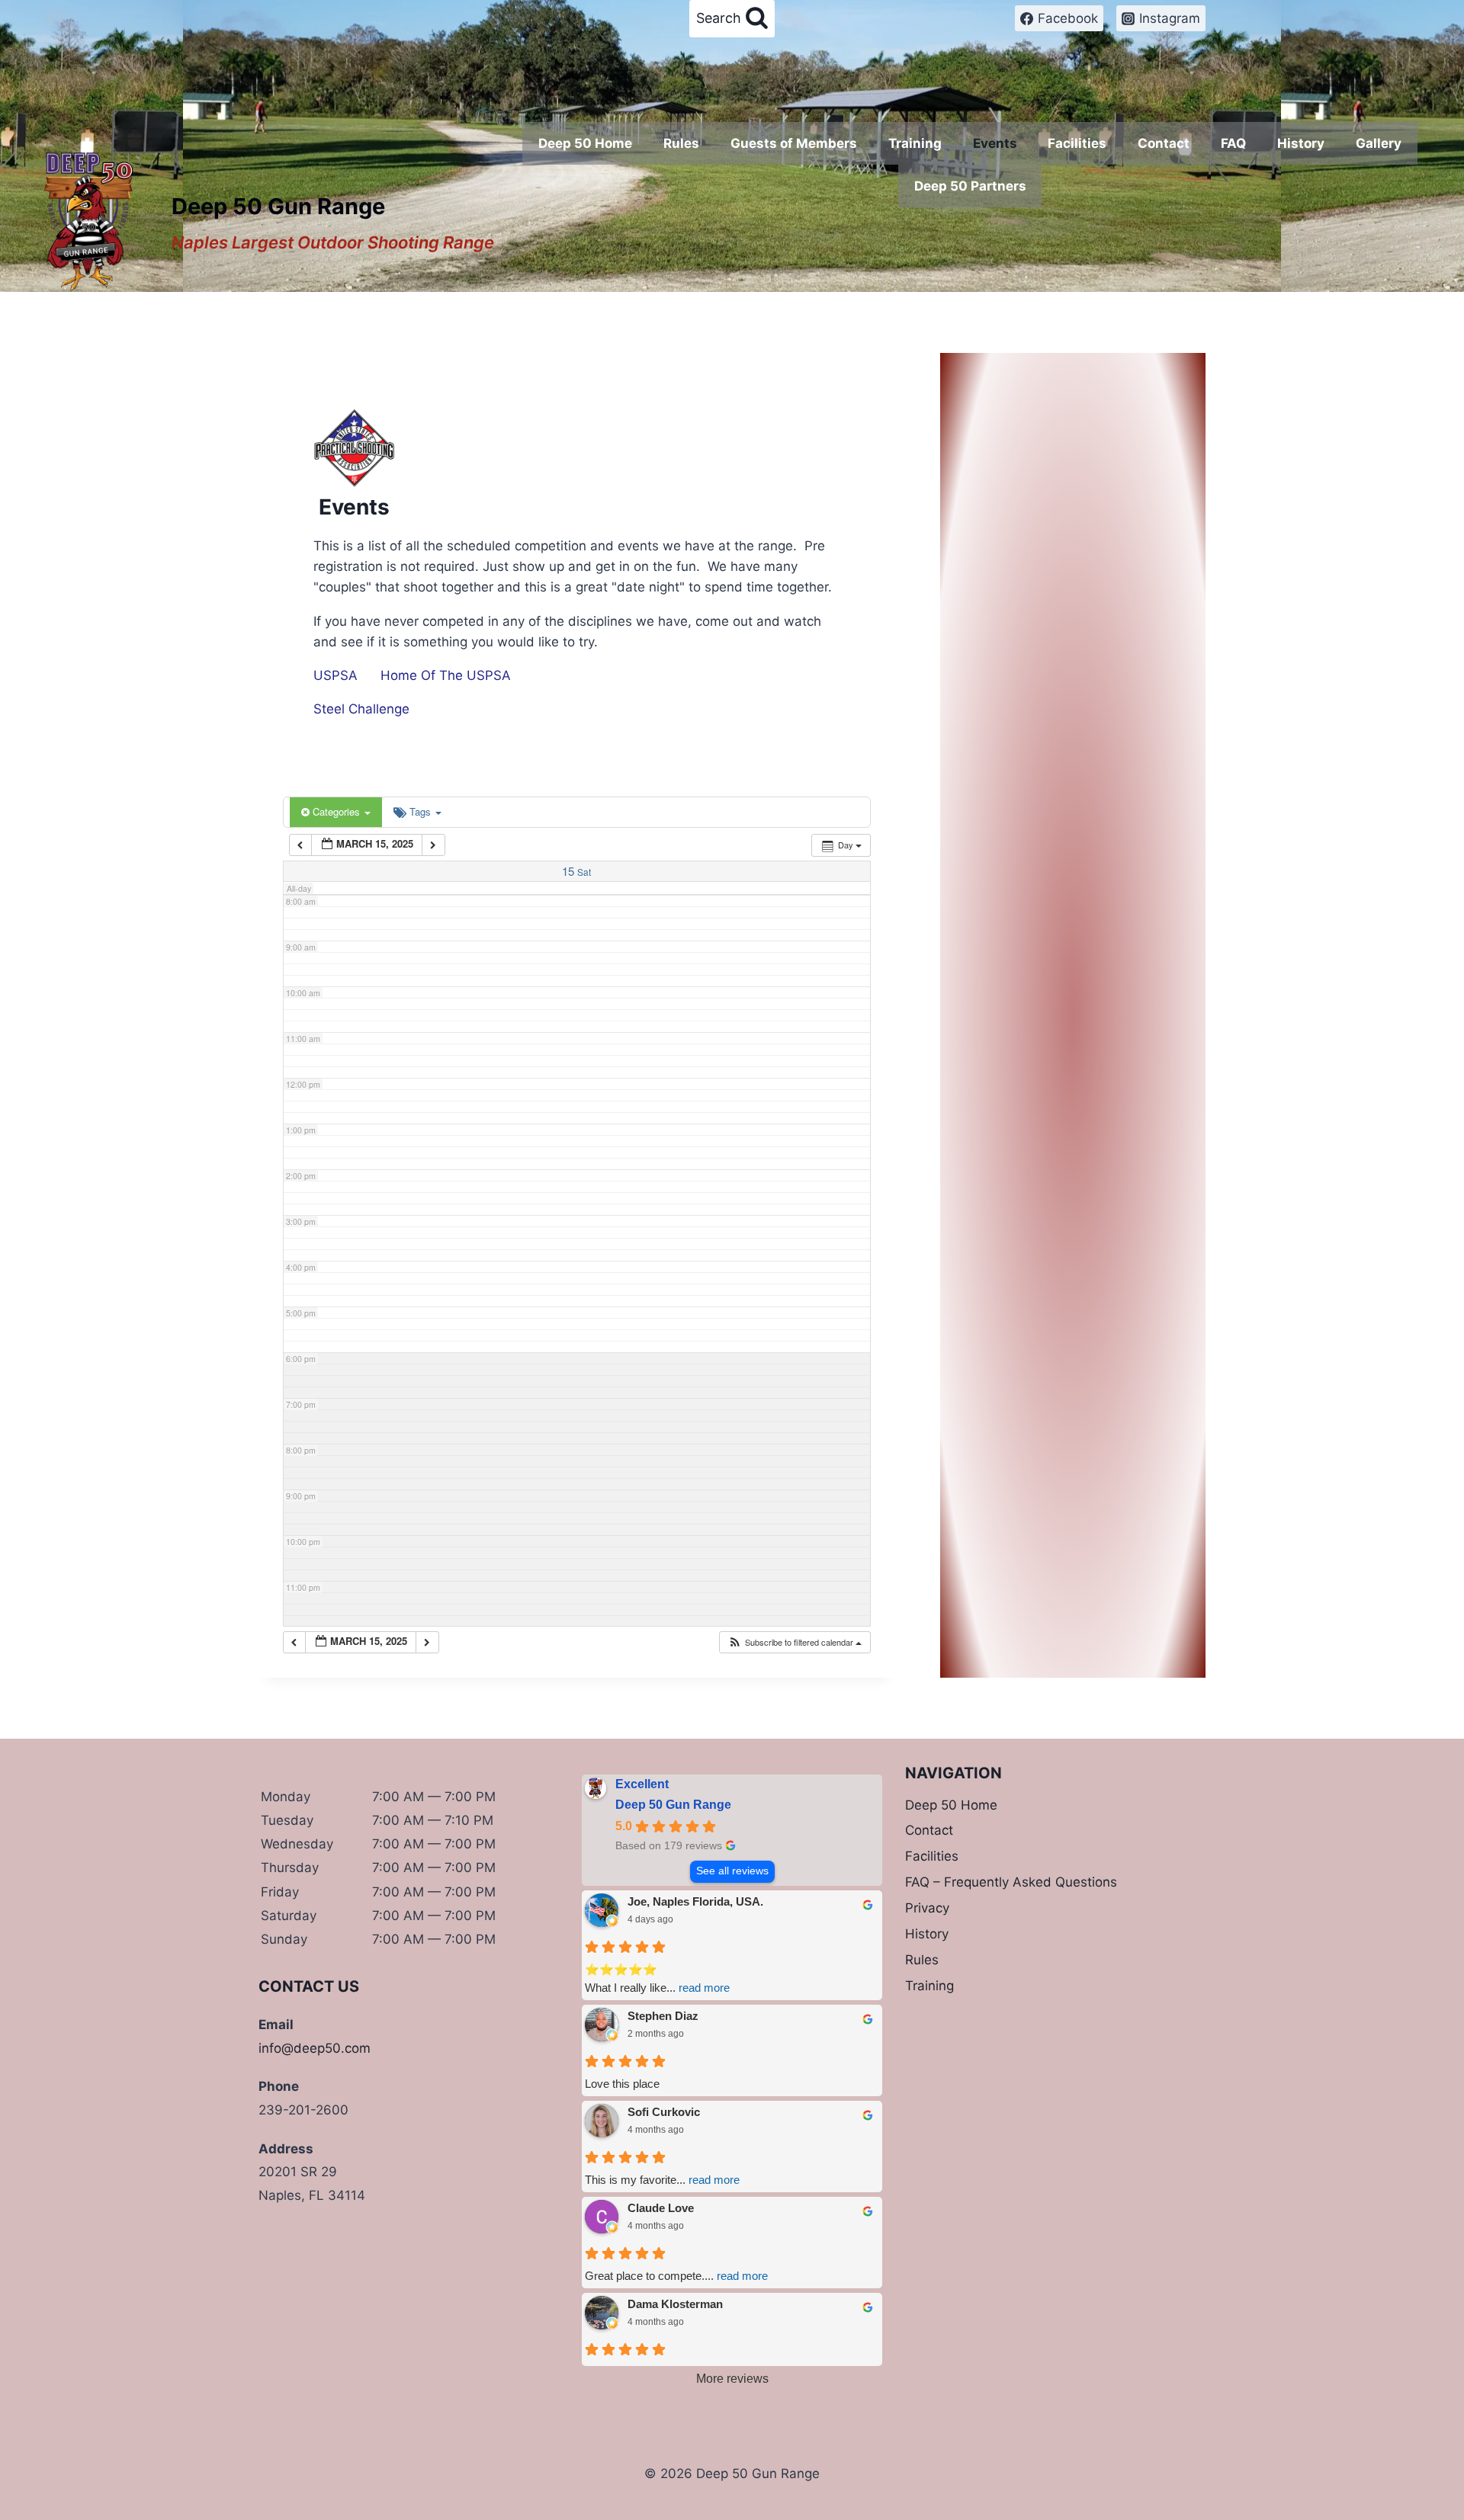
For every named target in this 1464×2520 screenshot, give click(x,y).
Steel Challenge (361, 709)
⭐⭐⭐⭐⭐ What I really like (657, 1978)
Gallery (1379, 143)
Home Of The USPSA (446, 675)
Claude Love (661, 2208)
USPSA (335, 675)
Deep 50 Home (585, 143)
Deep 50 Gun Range (673, 1805)
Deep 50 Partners (970, 186)
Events (995, 143)
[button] (795, 1642)
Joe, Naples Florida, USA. (695, 1901)
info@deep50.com (315, 2048)
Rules (681, 143)
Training (915, 143)
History (1301, 143)
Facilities (1077, 143)
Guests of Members (794, 143)
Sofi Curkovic (664, 2112)
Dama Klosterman (675, 2304)
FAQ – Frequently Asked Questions (1011, 1882)
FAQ (1233, 143)
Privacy (927, 1908)
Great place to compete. (676, 2276)
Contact (1164, 143)
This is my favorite (662, 2180)
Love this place (622, 2084)
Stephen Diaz (663, 2016)
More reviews (732, 2379)
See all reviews (732, 1871)
